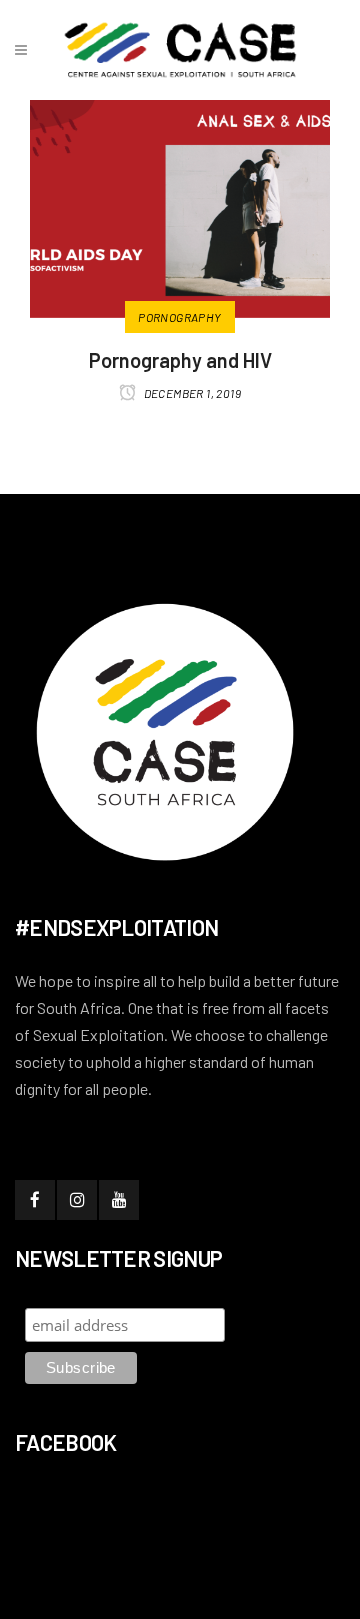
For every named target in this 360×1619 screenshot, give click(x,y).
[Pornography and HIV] (180, 202)
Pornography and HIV (180, 360)
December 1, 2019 (191, 393)
